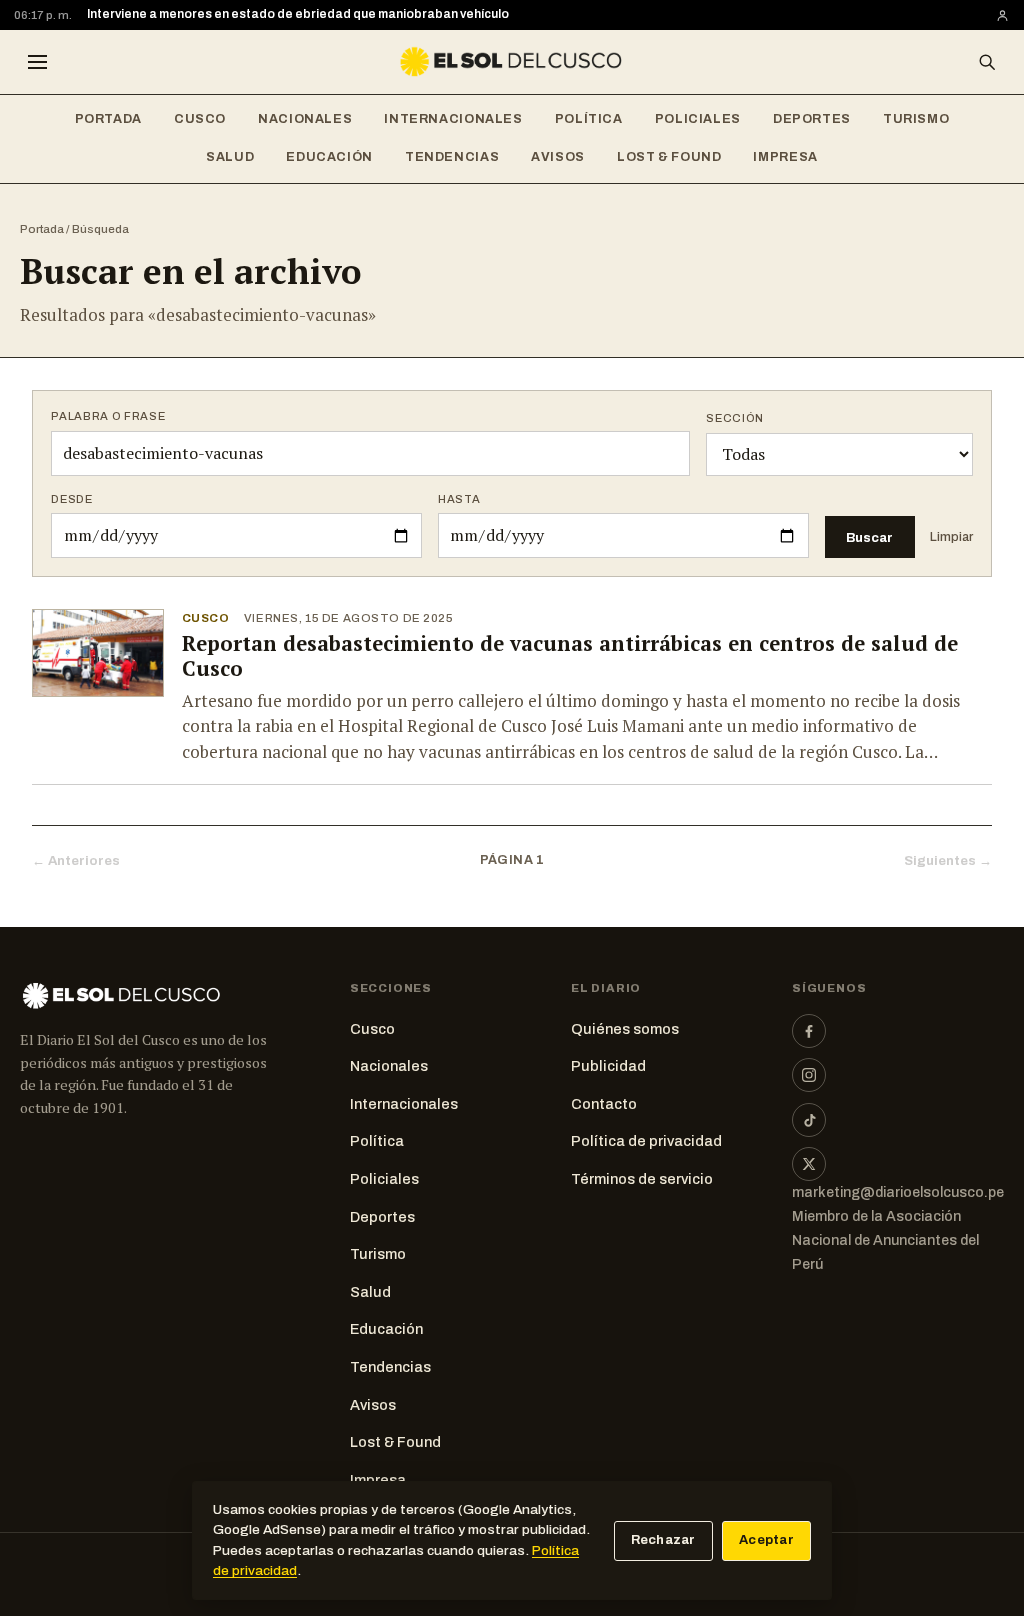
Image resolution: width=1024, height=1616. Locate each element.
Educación (329, 157)
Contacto (604, 1104)
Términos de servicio (642, 1179)
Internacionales (453, 119)
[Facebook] (809, 1031)
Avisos (558, 157)
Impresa (785, 157)
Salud (230, 157)
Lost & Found (669, 157)
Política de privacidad (646, 1141)
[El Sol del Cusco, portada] (512, 62)
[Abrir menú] (37, 62)
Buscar (869, 537)
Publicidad (608, 1066)
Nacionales (305, 119)
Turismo (916, 119)
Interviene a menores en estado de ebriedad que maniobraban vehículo (298, 14)
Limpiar (951, 537)
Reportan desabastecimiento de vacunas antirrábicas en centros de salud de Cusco (570, 656)
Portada (108, 119)
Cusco (200, 119)
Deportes (812, 119)
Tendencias (452, 157)
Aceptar (766, 1540)
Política (589, 119)
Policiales (698, 119)
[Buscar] (987, 62)
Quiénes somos (625, 1029)
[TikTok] (809, 1120)
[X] (809, 1164)
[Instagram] (809, 1075)
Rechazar (663, 1540)
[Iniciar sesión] (1002, 15)
